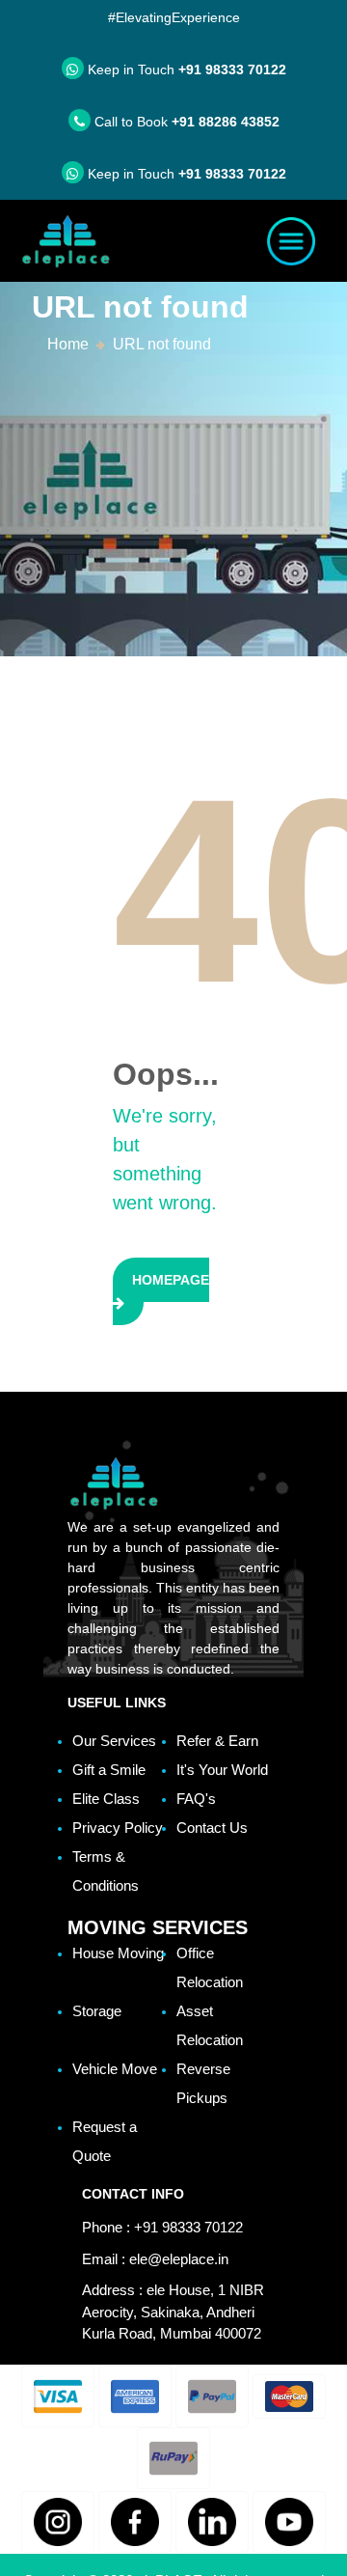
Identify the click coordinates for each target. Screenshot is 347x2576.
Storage (97, 2011)
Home (68, 344)
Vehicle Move (115, 2069)
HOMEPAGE (171, 1280)
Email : (155, 2259)
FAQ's (196, 1799)
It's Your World (222, 1770)
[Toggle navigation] (291, 241)
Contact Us (212, 1828)
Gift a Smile (109, 1770)
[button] (58, 2396)
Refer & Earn (217, 1741)
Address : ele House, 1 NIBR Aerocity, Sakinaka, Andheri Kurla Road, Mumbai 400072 (173, 2312)
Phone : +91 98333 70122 (162, 2227)
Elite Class (106, 1799)
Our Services (114, 1741)
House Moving (118, 1953)
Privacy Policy (118, 1828)
